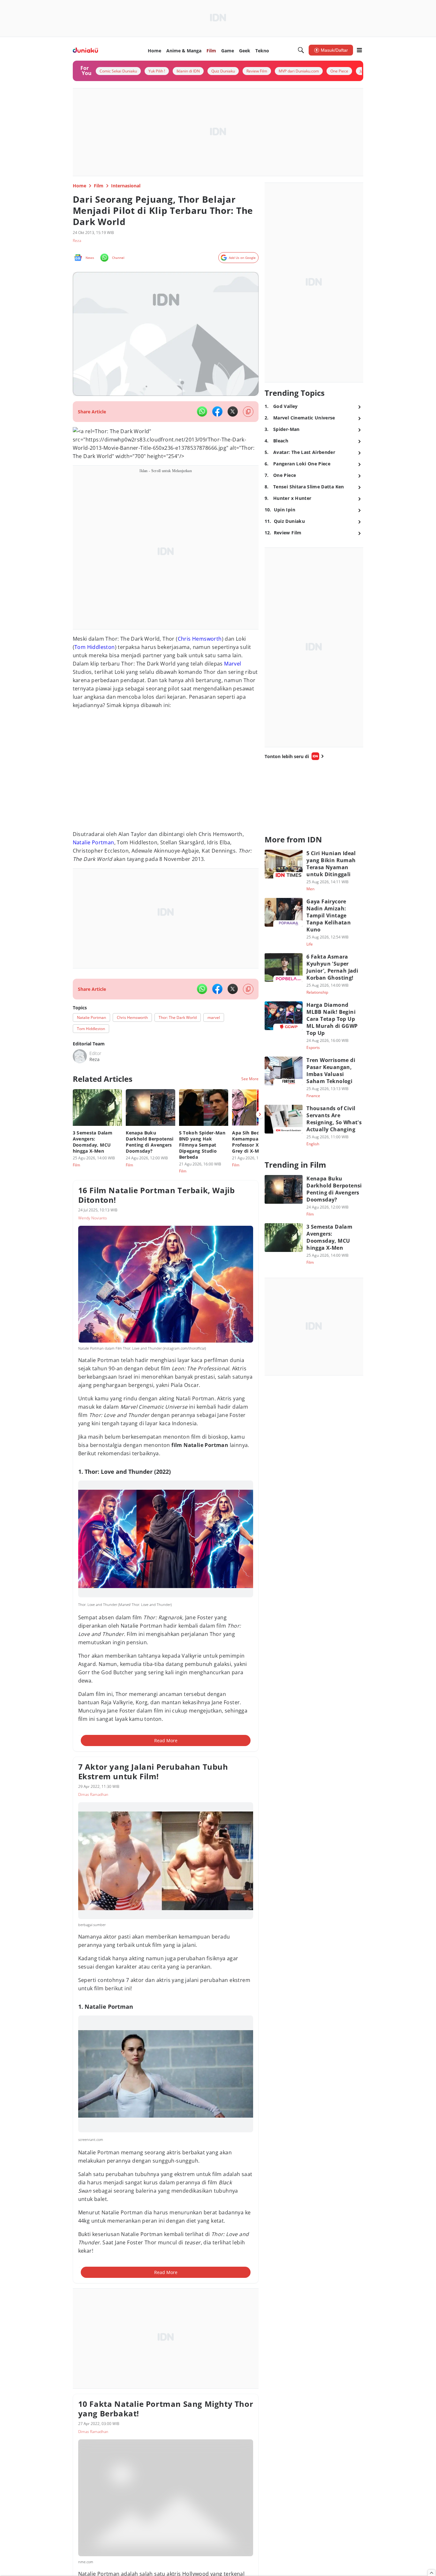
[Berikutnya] (260, 1114)
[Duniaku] (85, 50)
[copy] (248, 412)
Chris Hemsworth (200, 639)
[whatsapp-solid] (202, 411)
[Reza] (80, 1056)
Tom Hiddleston (95, 647)
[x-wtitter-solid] (233, 411)
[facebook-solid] (217, 411)
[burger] (359, 50)
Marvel (233, 664)
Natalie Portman (94, 842)
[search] (301, 50)
